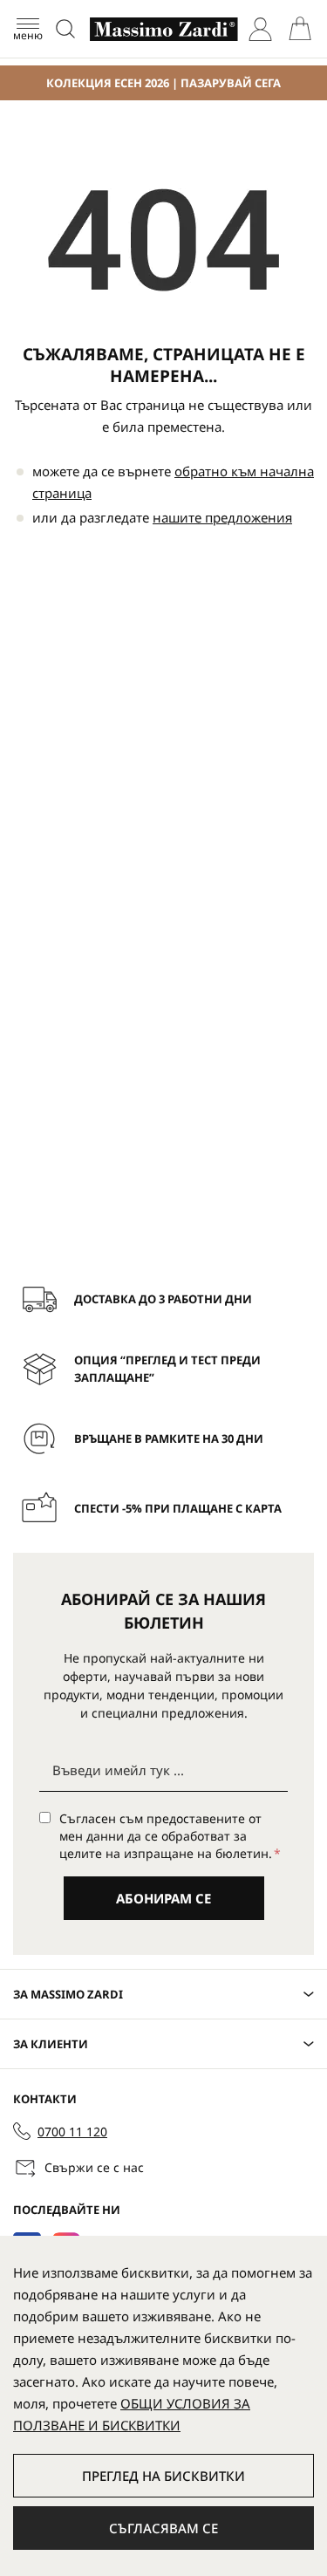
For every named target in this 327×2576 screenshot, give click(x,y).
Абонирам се (163, 1898)
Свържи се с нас (94, 2167)
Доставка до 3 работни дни (163, 1299)
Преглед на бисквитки (163, 2476)
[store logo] (164, 29)
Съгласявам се (163, 2528)
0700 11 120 (72, 2132)
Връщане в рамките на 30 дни (169, 1438)
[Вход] (260, 29)
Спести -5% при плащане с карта (178, 1508)
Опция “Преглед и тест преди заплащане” (167, 1369)
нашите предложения (222, 517)
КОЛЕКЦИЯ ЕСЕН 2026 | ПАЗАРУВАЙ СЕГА (163, 83)
